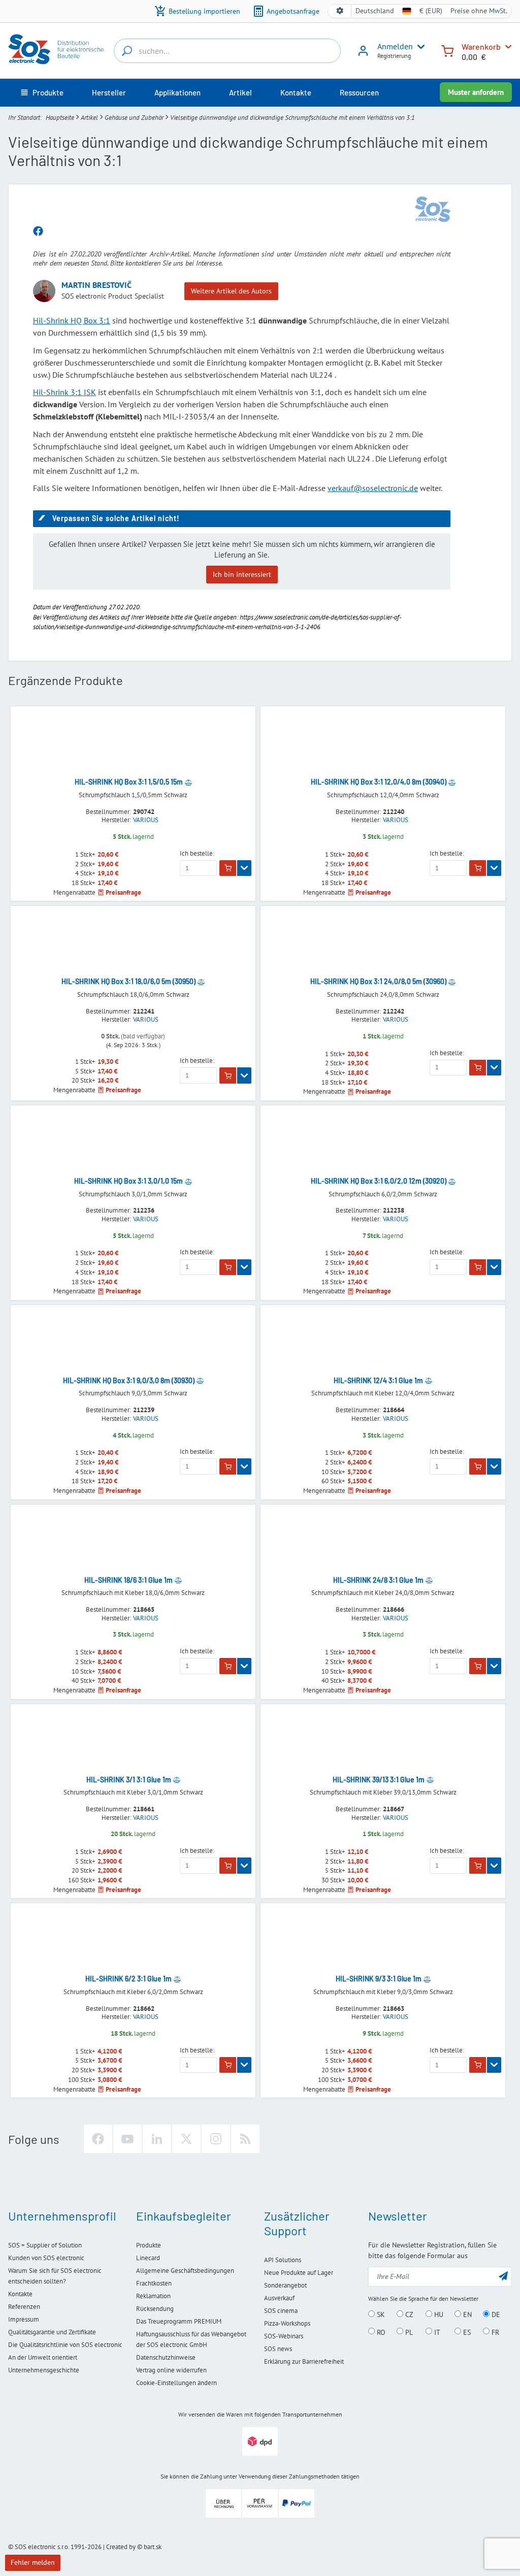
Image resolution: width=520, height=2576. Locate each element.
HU (438, 2314)
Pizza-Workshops (287, 2323)
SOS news (278, 2349)
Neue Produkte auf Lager (299, 2273)
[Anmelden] (363, 54)
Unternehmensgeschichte (44, 2370)
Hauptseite (60, 118)
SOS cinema (281, 2311)
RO (380, 2332)
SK (380, 2314)
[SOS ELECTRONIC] (433, 209)
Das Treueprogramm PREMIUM (179, 2321)
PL (408, 2332)
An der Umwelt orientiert (43, 2357)
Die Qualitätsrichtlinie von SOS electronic (65, 2345)
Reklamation (153, 2296)
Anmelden (395, 46)
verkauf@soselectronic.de (373, 488)
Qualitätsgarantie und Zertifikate (52, 2332)
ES (466, 2332)
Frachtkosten (154, 2283)
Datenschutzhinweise (166, 2357)
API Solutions (283, 2260)
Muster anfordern (476, 92)
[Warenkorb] (447, 50)
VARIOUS (146, 820)
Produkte (149, 2245)
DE (495, 2314)
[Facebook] (98, 2139)
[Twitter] (186, 2139)
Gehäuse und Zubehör (134, 118)
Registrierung (394, 56)
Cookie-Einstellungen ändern (176, 2383)
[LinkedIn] (157, 2139)
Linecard (148, 2258)
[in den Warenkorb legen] (228, 868)
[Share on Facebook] (38, 232)
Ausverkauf (279, 2298)
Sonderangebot (285, 2285)
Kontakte (20, 2294)
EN (466, 2314)
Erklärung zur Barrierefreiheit (304, 2361)
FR (494, 2332)
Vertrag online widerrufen (171, 2370)
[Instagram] (216, 2139)
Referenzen (24, 2307)
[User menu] (419, 47)
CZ (408, 2314)
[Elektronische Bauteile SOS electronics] (57, 49)
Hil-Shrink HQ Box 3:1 (72, 320)
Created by (121, 2547)
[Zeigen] (244, 868)
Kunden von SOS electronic (46, 2258)
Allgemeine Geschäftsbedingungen (185, 2271)
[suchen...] (127, 51)
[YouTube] (127, 2139)
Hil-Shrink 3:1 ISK (64, 392)
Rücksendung (155, 2309)
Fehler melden (33, 2562)
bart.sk (153, 2547)
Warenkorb (481, 46)
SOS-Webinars (284, 2336)
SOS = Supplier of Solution (45, 2245)
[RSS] (245, 2139)
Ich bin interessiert (242, 574)
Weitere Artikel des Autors (231, 291)
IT (436, 2332)
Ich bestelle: (197, 854)
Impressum (24, 2319)
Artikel (89, 118)
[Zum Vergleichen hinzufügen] (188, 782)
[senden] (503, 2276)
